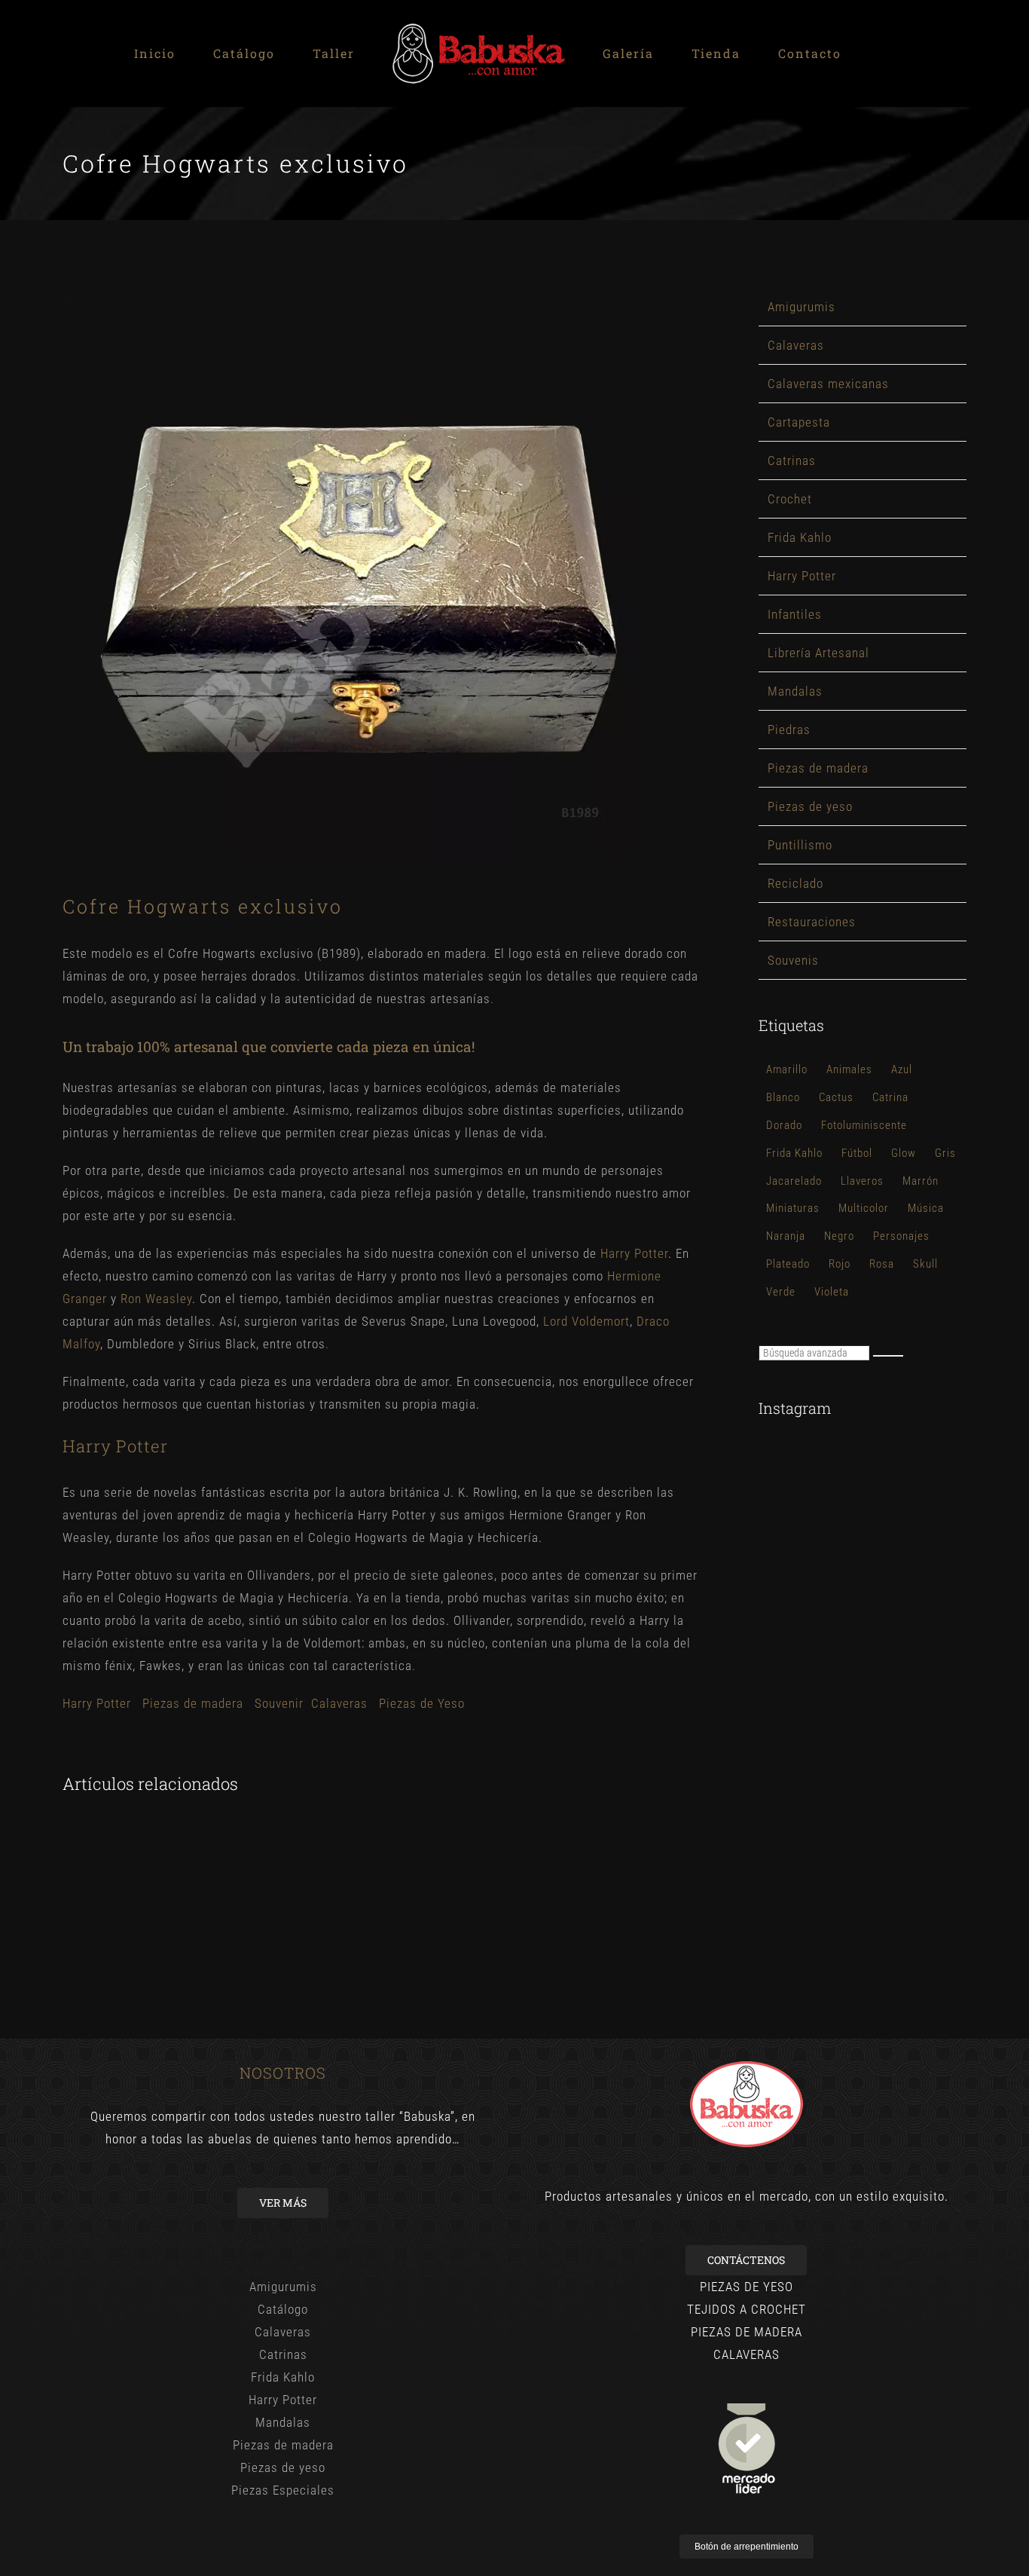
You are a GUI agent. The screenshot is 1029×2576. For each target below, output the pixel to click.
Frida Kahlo (800, 537)
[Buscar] (888, 1356)
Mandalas (795, 691)
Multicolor (864, 1208)
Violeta (832, 1292)
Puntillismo (800, 845)
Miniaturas (793, 1208)
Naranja (786, 1236)
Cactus (836, 1097)
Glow (904, 1153)
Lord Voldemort (586, 1321)
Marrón (921, 1181)
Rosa (882, 1264)
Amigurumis (802, 307)
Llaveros (862, 1181)
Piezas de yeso (810, 806)
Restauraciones (812, 922)
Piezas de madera (193, 1703)
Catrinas (792, 460)
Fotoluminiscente (864, 1125)
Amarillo (787, 1069)
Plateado (788, 1264)
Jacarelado (794, 1181)
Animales (849, 1069)
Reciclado (795, 883)
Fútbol (857, 1153)
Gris (945, 1153)
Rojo (840, 1264)
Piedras (789, 730)
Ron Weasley (156, 1299)
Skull (925, 1264)
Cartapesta (799, 422)
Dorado (784, 1125)
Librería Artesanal (818, 653)
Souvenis (793, 960)
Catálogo (283, 2309)
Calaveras (339, 1703)
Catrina (890, 1097)
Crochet (790, 499)
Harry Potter (634, 1253)
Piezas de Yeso (422, 1703)
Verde (781, 1292)
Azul (902, 1069)
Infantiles (795, 614)
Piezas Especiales (283, 2490)
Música (926, 1208)
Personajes (901, 1236)
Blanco (783, 1097)
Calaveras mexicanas (828, 384)
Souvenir (279, 1703)
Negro (839, 1236)
